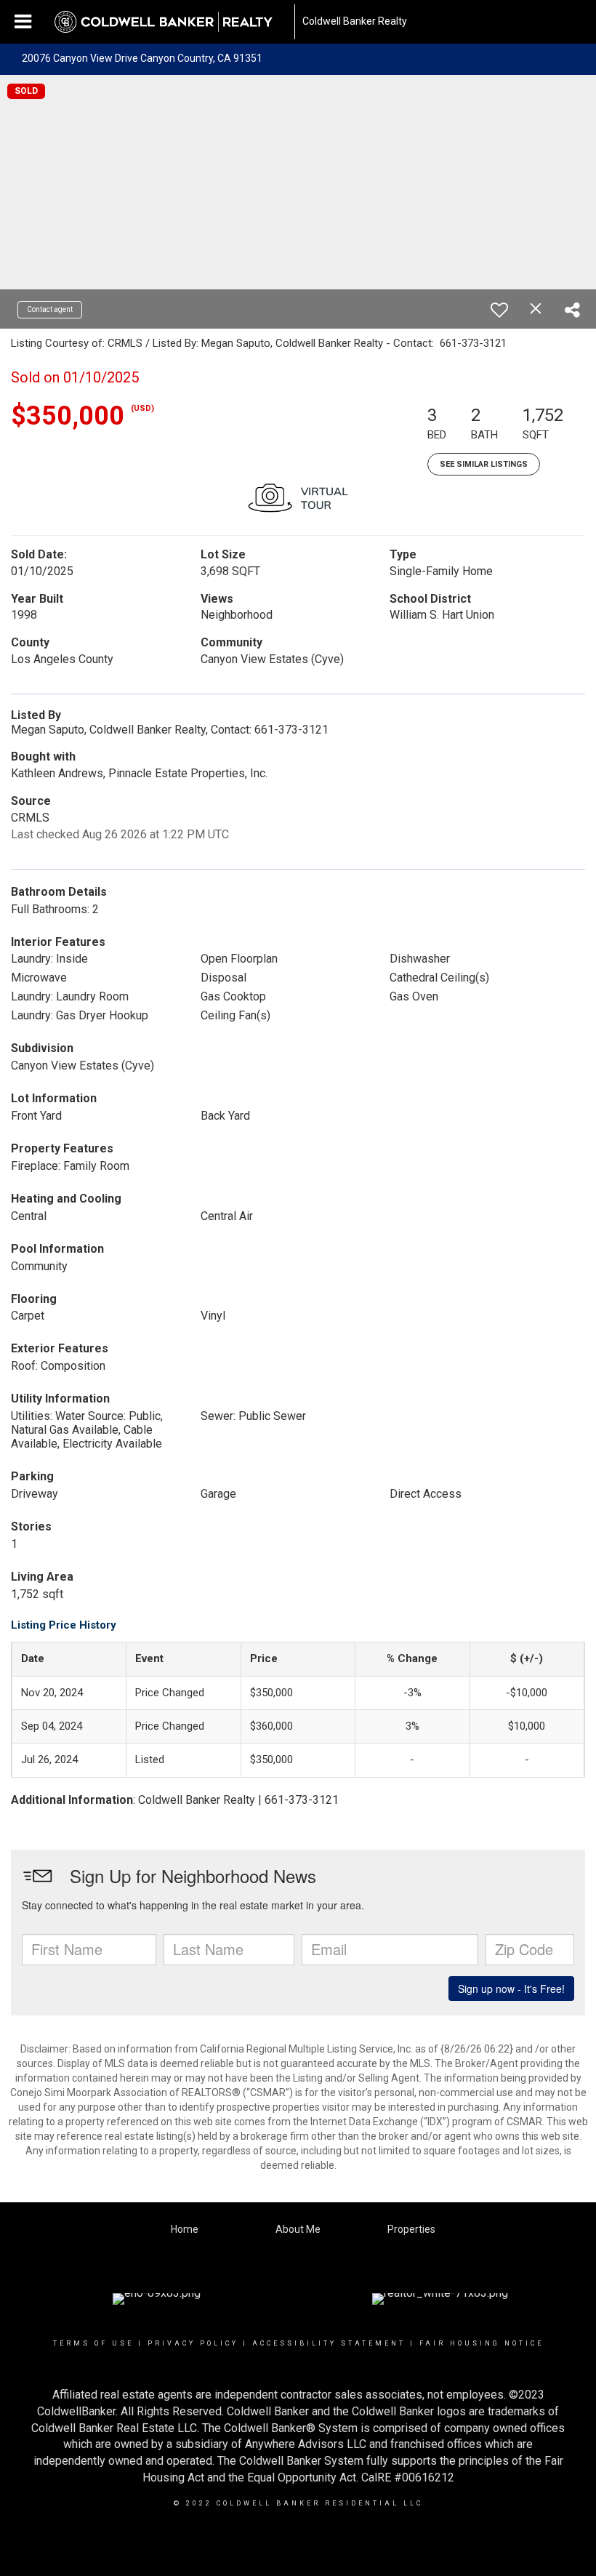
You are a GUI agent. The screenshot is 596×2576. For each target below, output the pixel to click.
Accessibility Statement (329, 2343)
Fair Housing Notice (482, 2343)
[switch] (499, 310)
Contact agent (50, 309)
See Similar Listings (484, 464)
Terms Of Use (93, 2343)
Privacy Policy (193, 2343)
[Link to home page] (171, 22)
